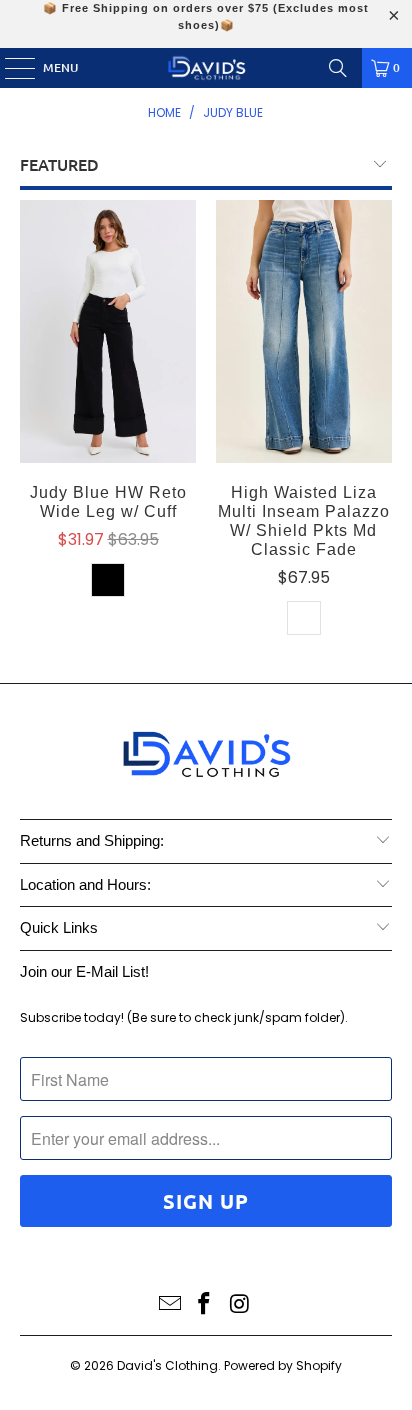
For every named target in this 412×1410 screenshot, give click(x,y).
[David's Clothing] (206, 68)
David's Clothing (167, 1365)
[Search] (338, 68)
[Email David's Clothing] (170, 1305)
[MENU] (10, 68)
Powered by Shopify (283, 1365)
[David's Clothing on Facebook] (205, 1305)
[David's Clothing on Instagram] (240, 1305)
